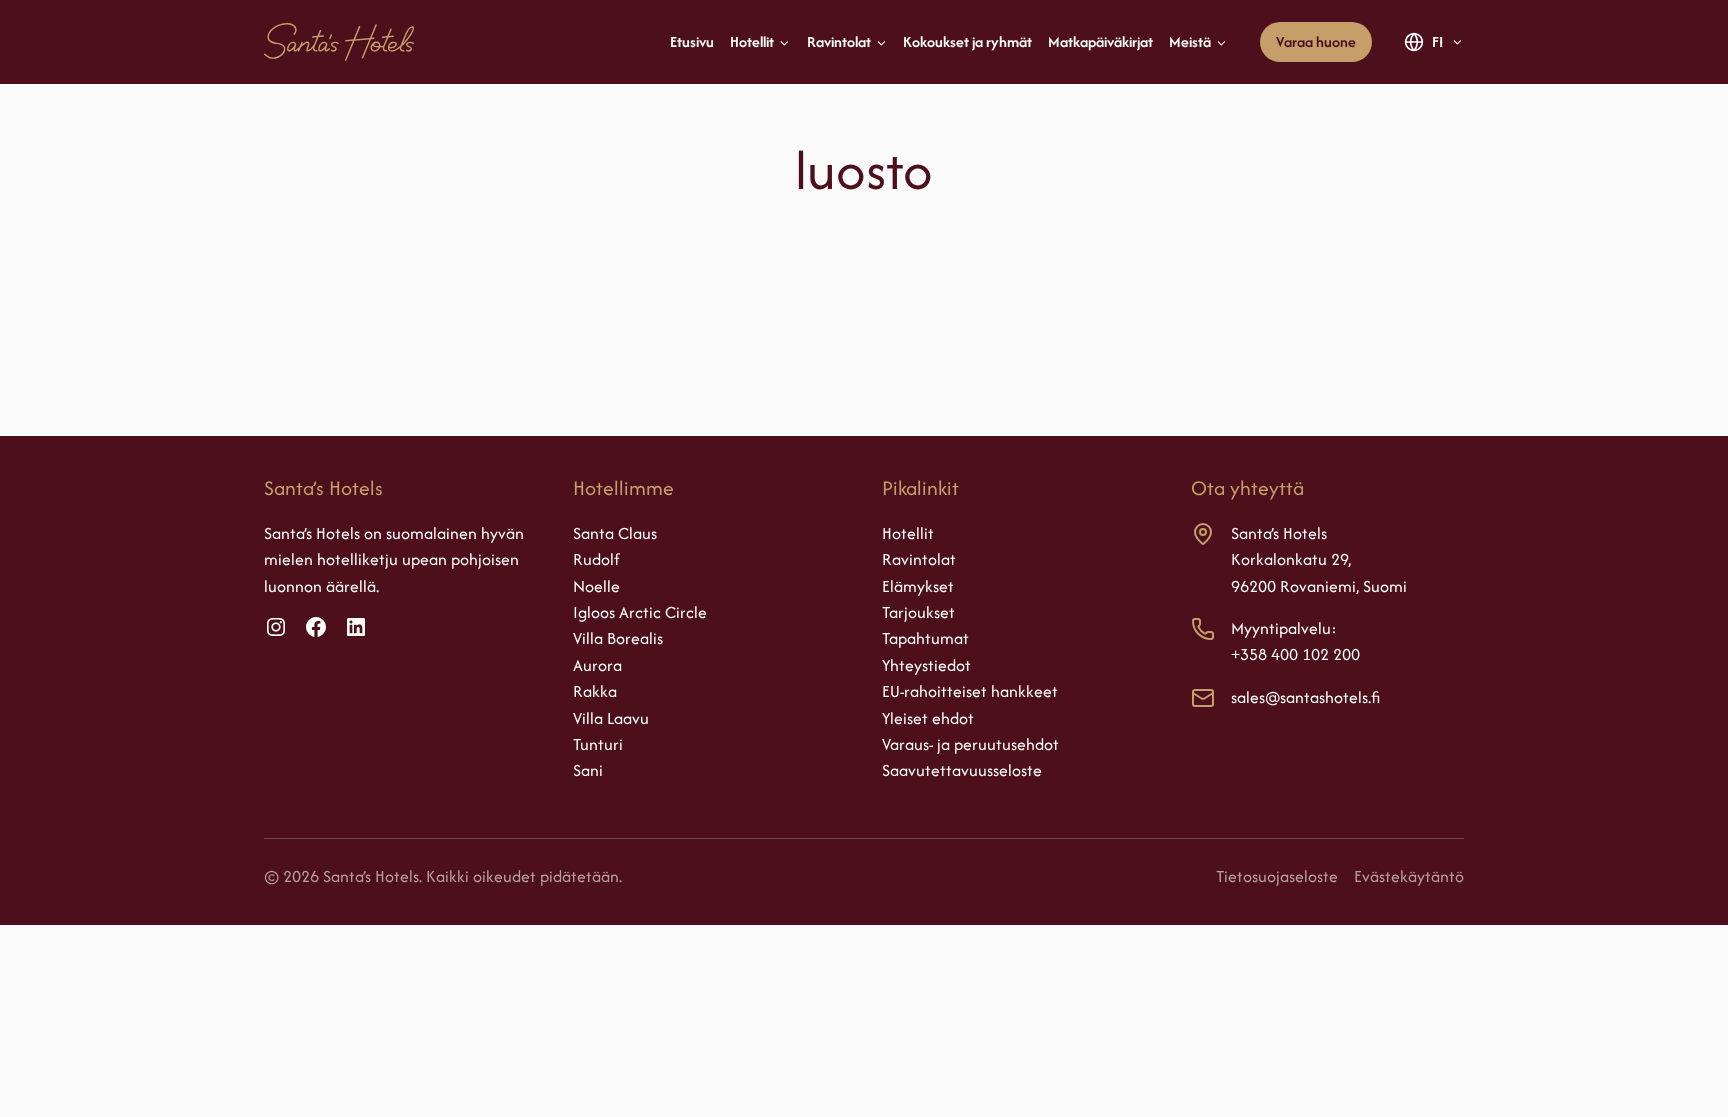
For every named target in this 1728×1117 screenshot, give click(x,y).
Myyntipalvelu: (1284, 628)
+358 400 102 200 (1295, 654)
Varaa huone (1316, 41)
